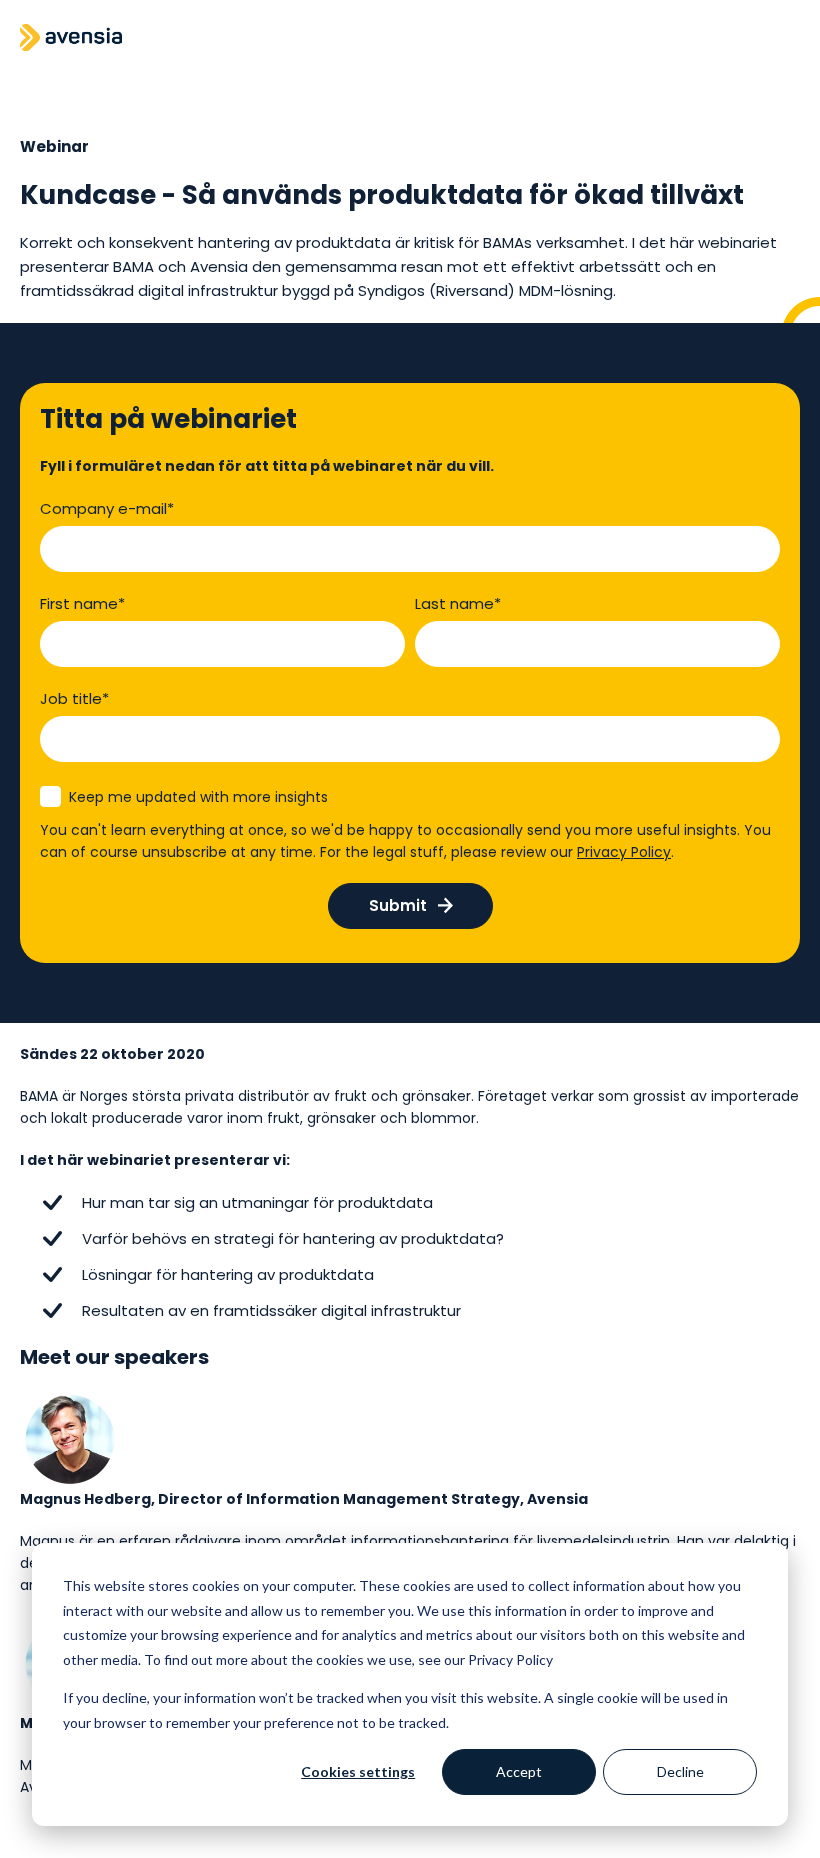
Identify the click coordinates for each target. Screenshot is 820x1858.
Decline (680, 1771)
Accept (519, 1771)
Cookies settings (358, 1771)
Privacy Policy (624, 852)
